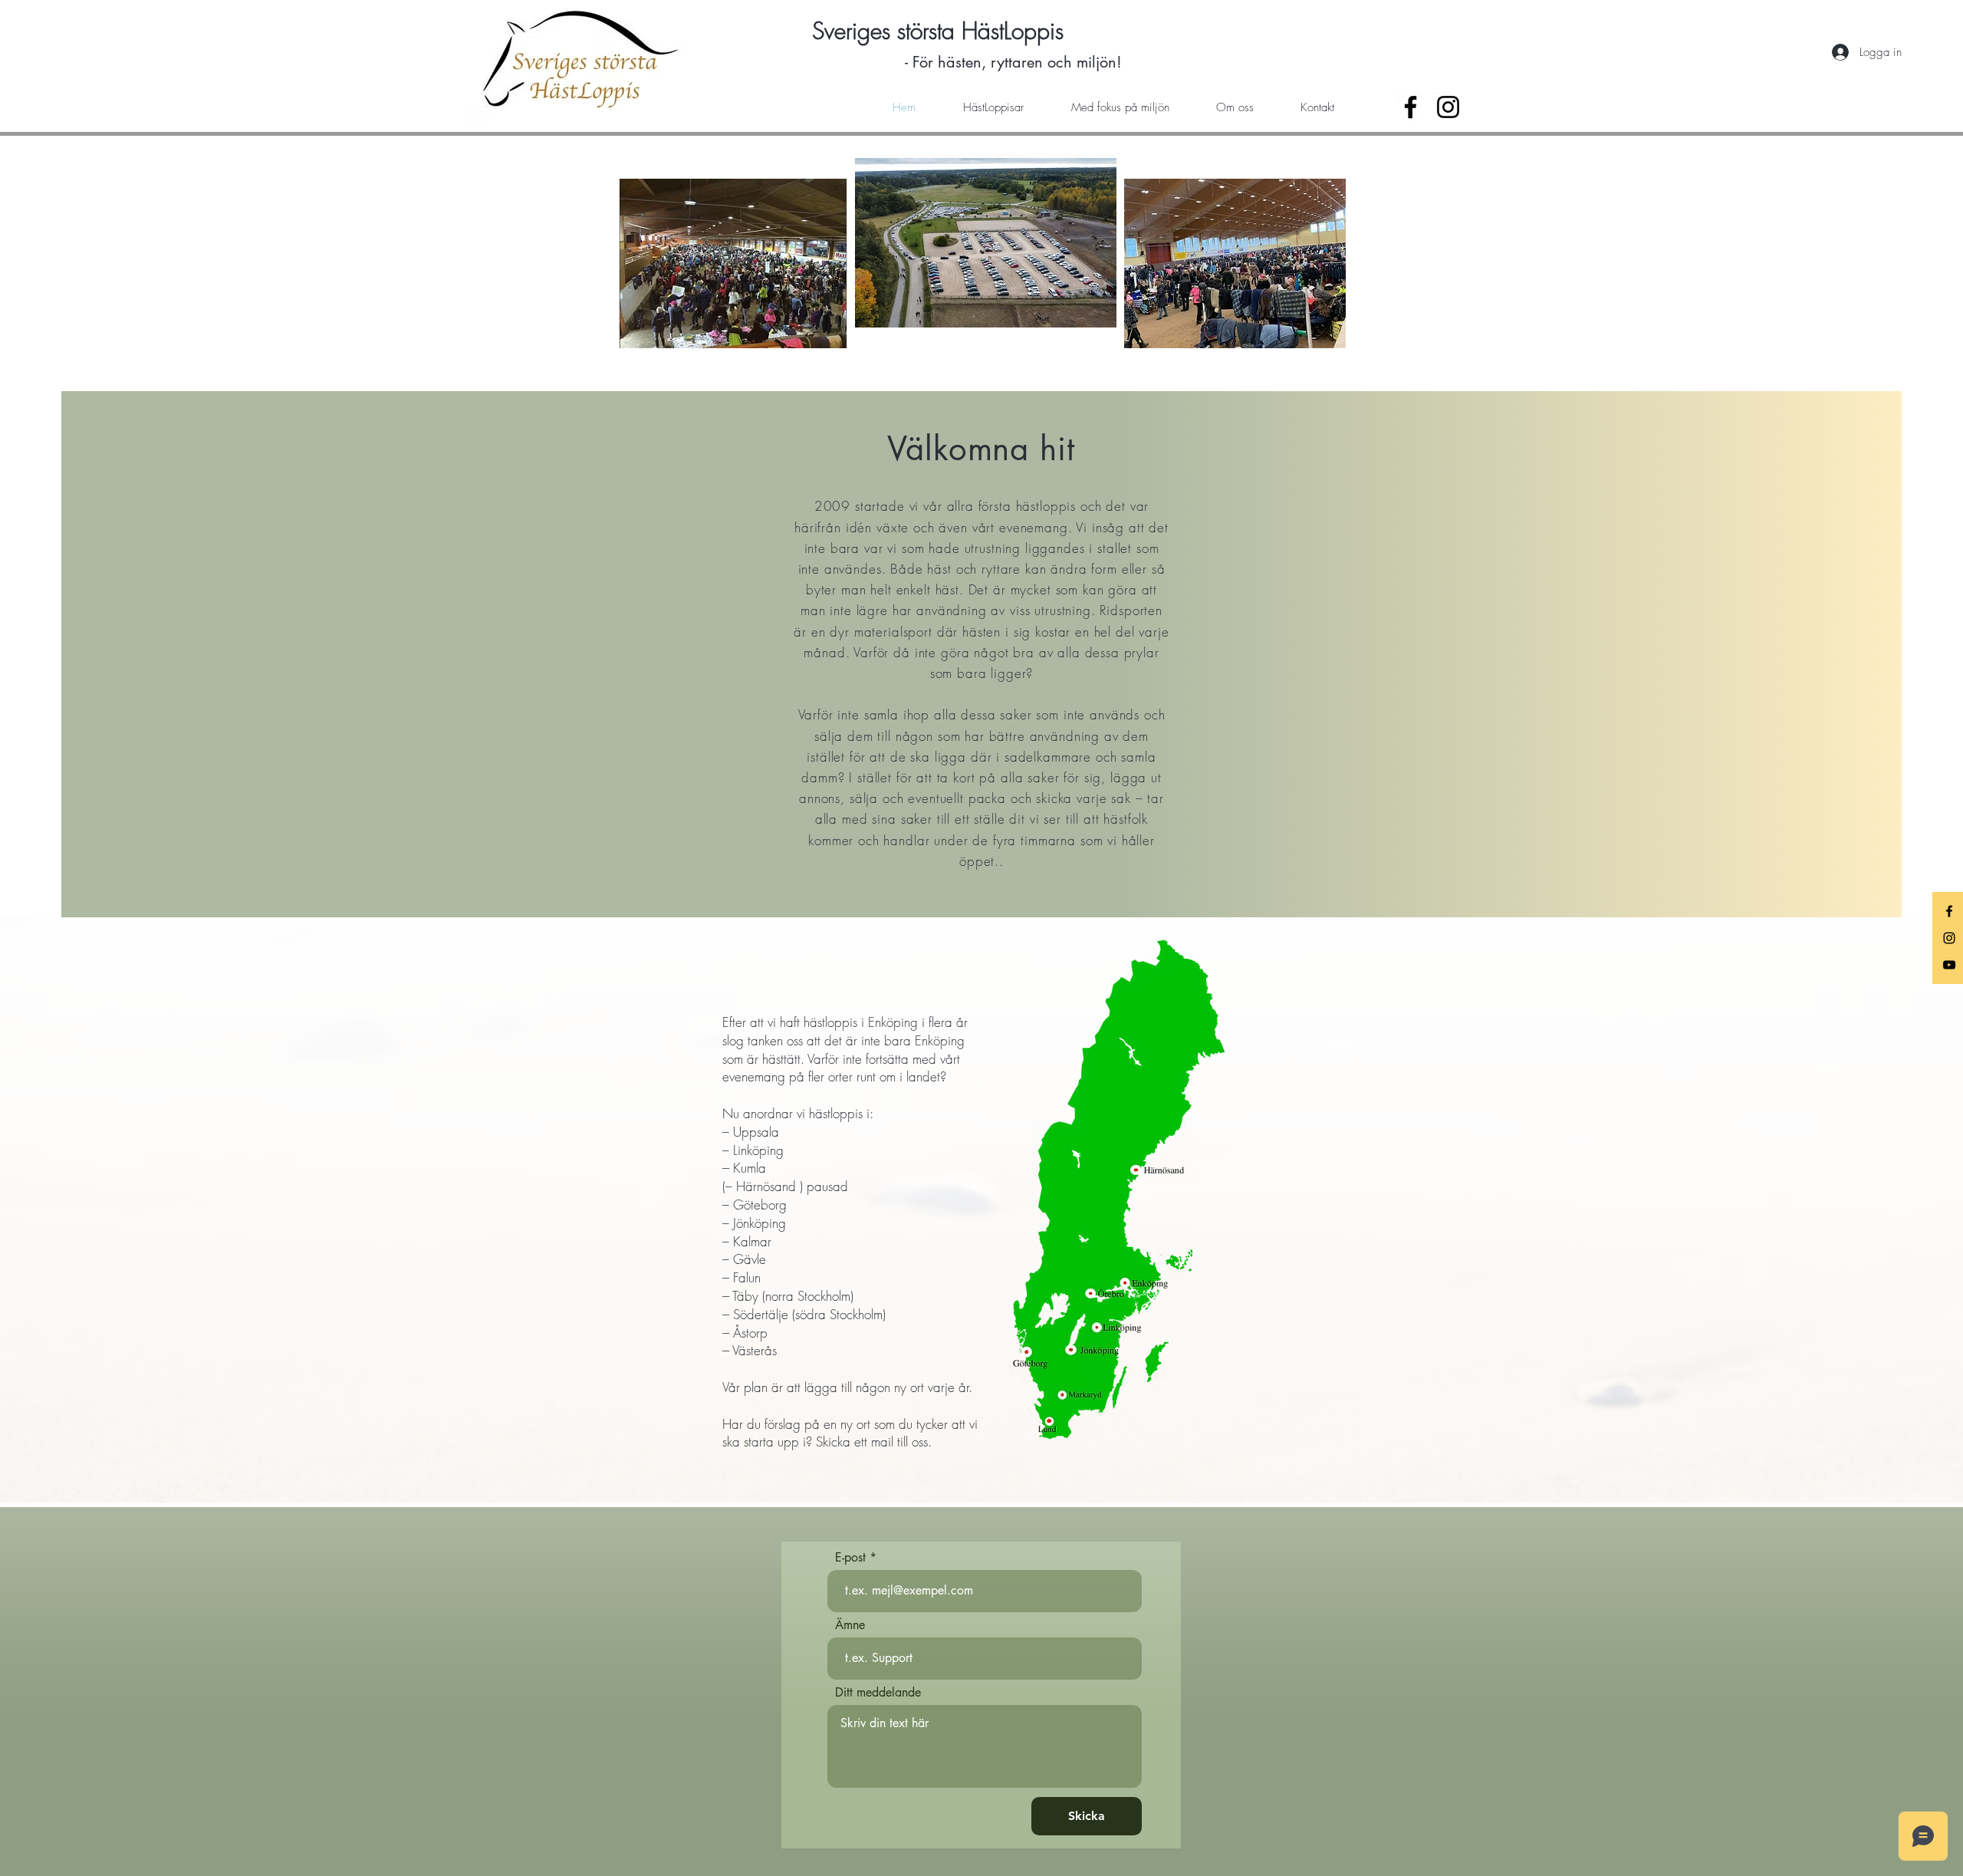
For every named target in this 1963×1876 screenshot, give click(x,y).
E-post (850, 1558)
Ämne (850, 1625)
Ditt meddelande (878, 1693)
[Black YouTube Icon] (1949, 965)
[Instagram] (1448, 107)
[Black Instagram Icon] (1949, 938)
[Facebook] (1411, 107)
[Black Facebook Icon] (1949, 911)
